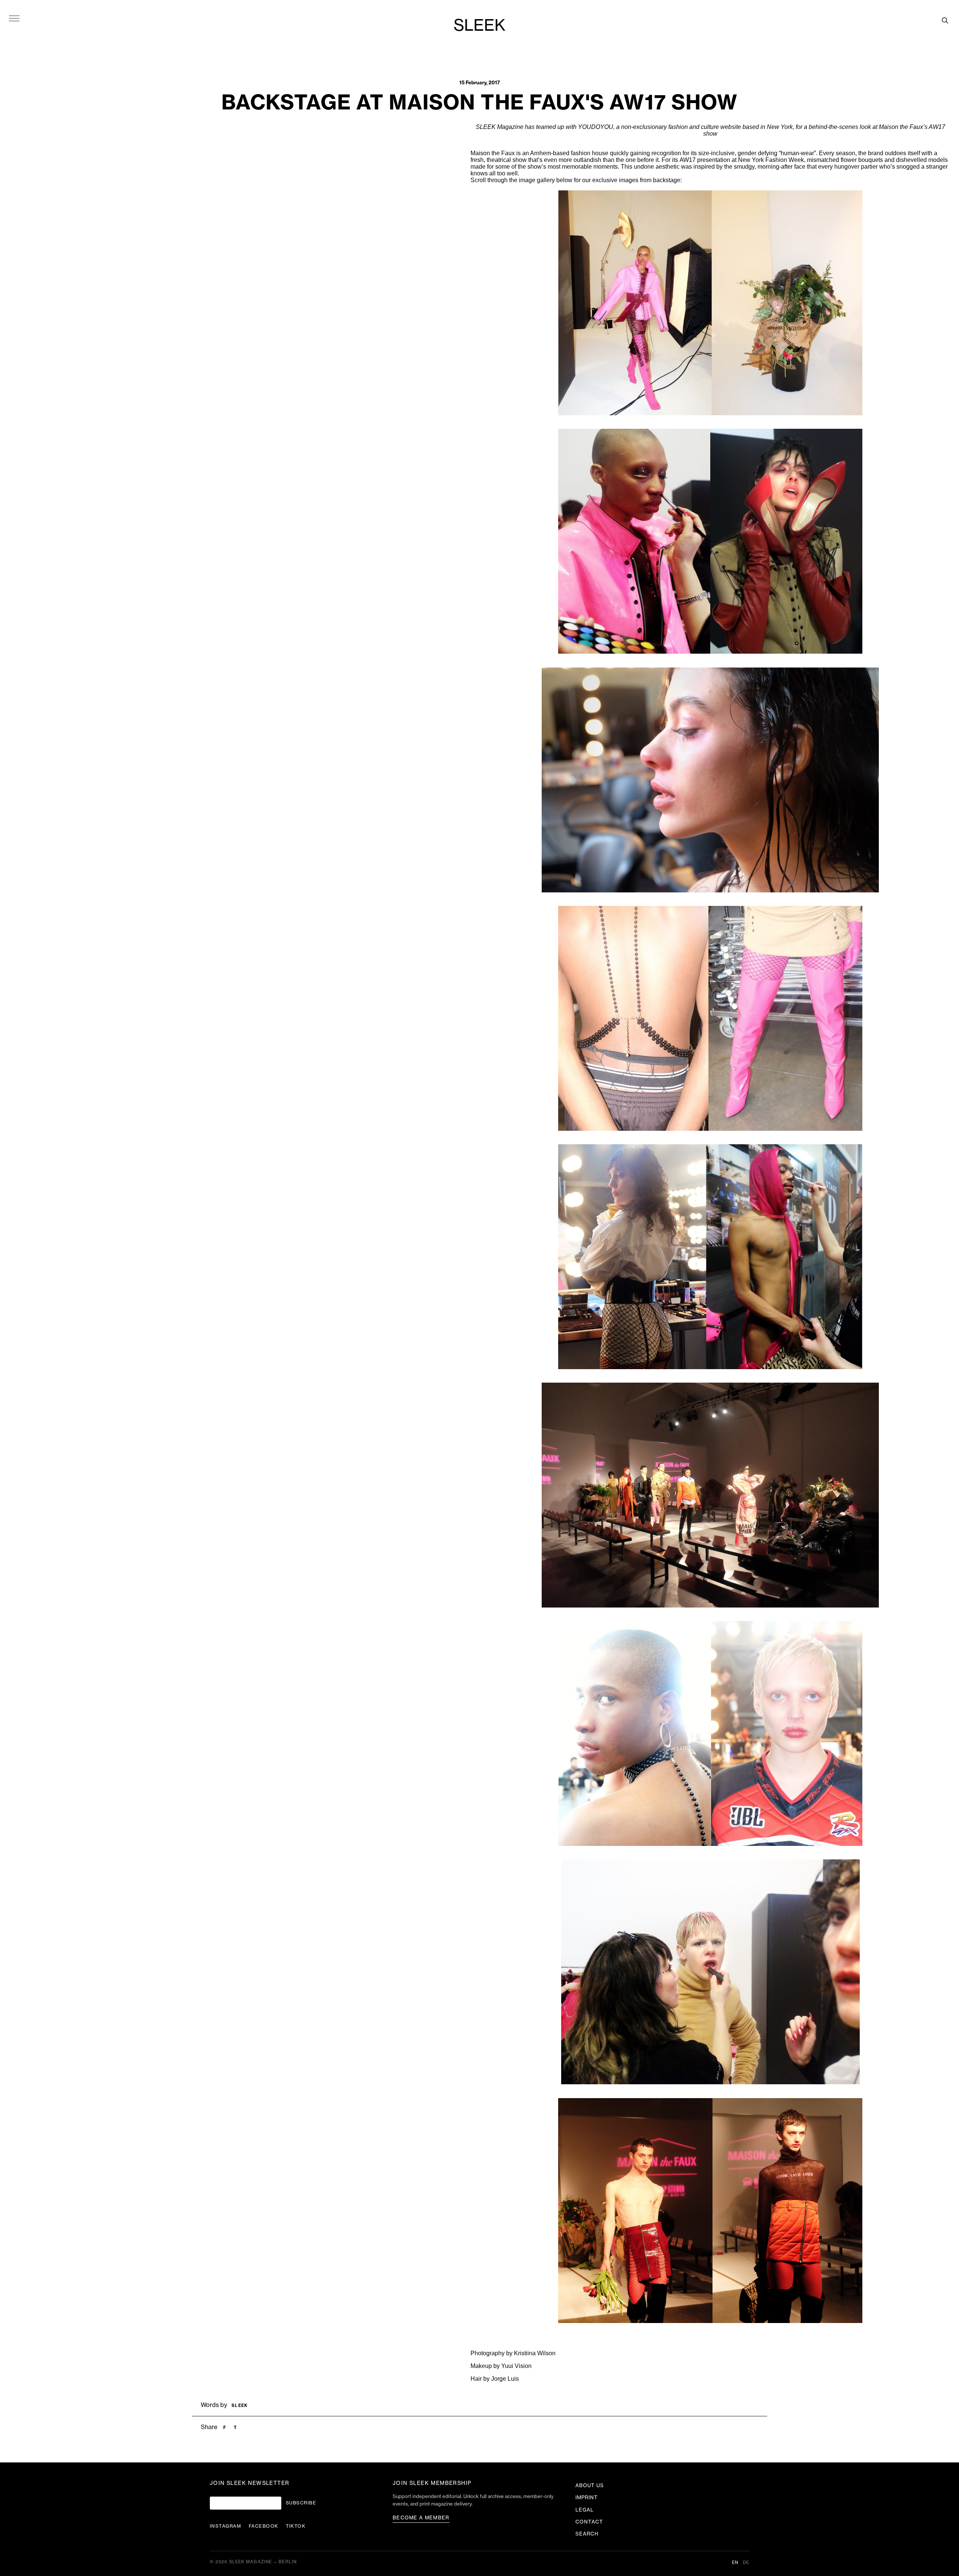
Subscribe (301, 2503)
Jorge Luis (505, 2379)
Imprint (587, 2497)
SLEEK (479, 26)
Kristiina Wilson (535, 2353)
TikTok (296, 2526)
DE (746, 2563)
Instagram (226, 2526)
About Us (590, 2485)
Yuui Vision (516, 2366)
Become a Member (421, 2518)
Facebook (264, 2526)
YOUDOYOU (596, 127)
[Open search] (945, 20)
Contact (589, 2522)
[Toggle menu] (14, 18)
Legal (585, 2510)
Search (587, 2534)
